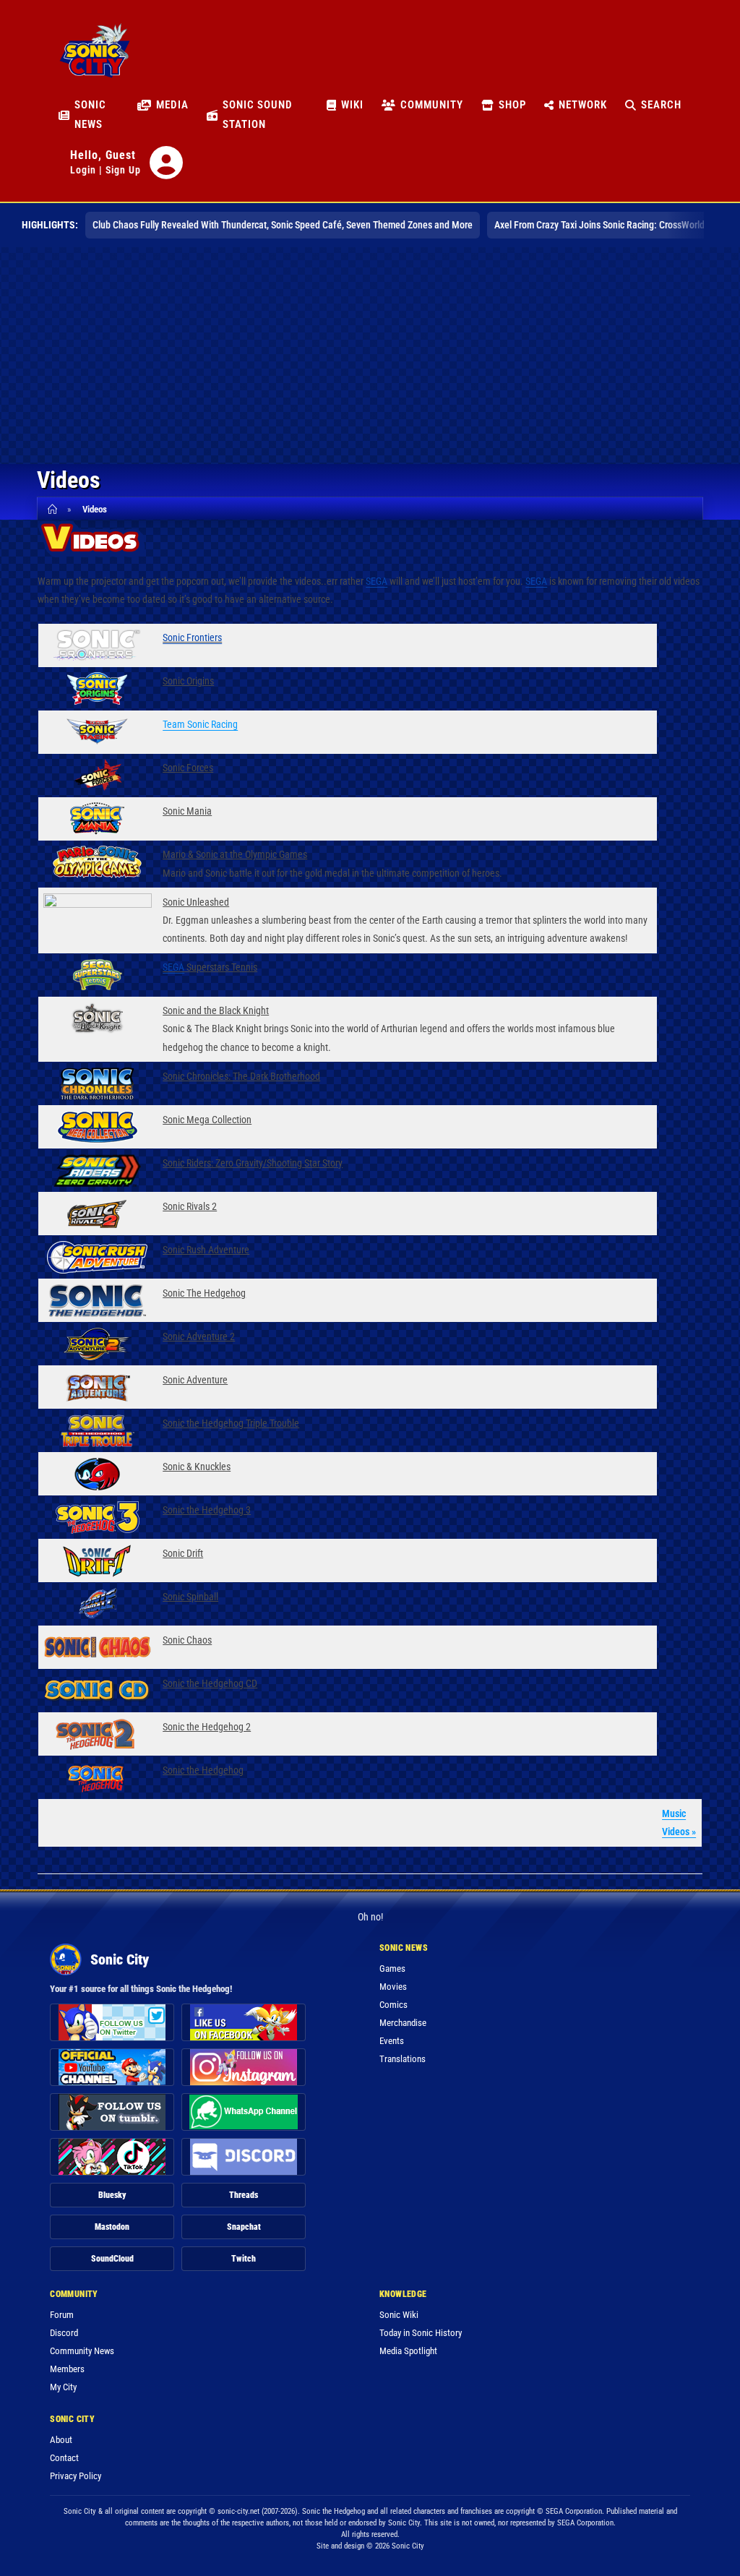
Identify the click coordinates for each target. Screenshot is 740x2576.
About (61, 2440)
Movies (393, 1987)
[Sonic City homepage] (95, 59)
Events (392, 2041)
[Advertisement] (370, 356)
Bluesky (112, 2195)
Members (67, 2369)
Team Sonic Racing (200, 724)
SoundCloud (112, 2259)
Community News (82, 2351)
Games (392, 1969)
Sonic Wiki (399, 2315)
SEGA (377, 581)
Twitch (244, 2259)
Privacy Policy (76, 2476)
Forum (62, 2315)
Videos (95, 509)
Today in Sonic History (421, 2333)
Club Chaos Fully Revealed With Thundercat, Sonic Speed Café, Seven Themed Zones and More (283, 225)
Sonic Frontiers (192, 637)
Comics (393, 2005)
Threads (244, 2195)
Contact (64, 2458)
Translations (403, 2059)
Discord (64, 2333)
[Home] (55, 509)
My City (63, 2387)
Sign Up (123, 170)
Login (83, 170)
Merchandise (403, 2023)
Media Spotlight (408, 2351)
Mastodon (112, 2227)
